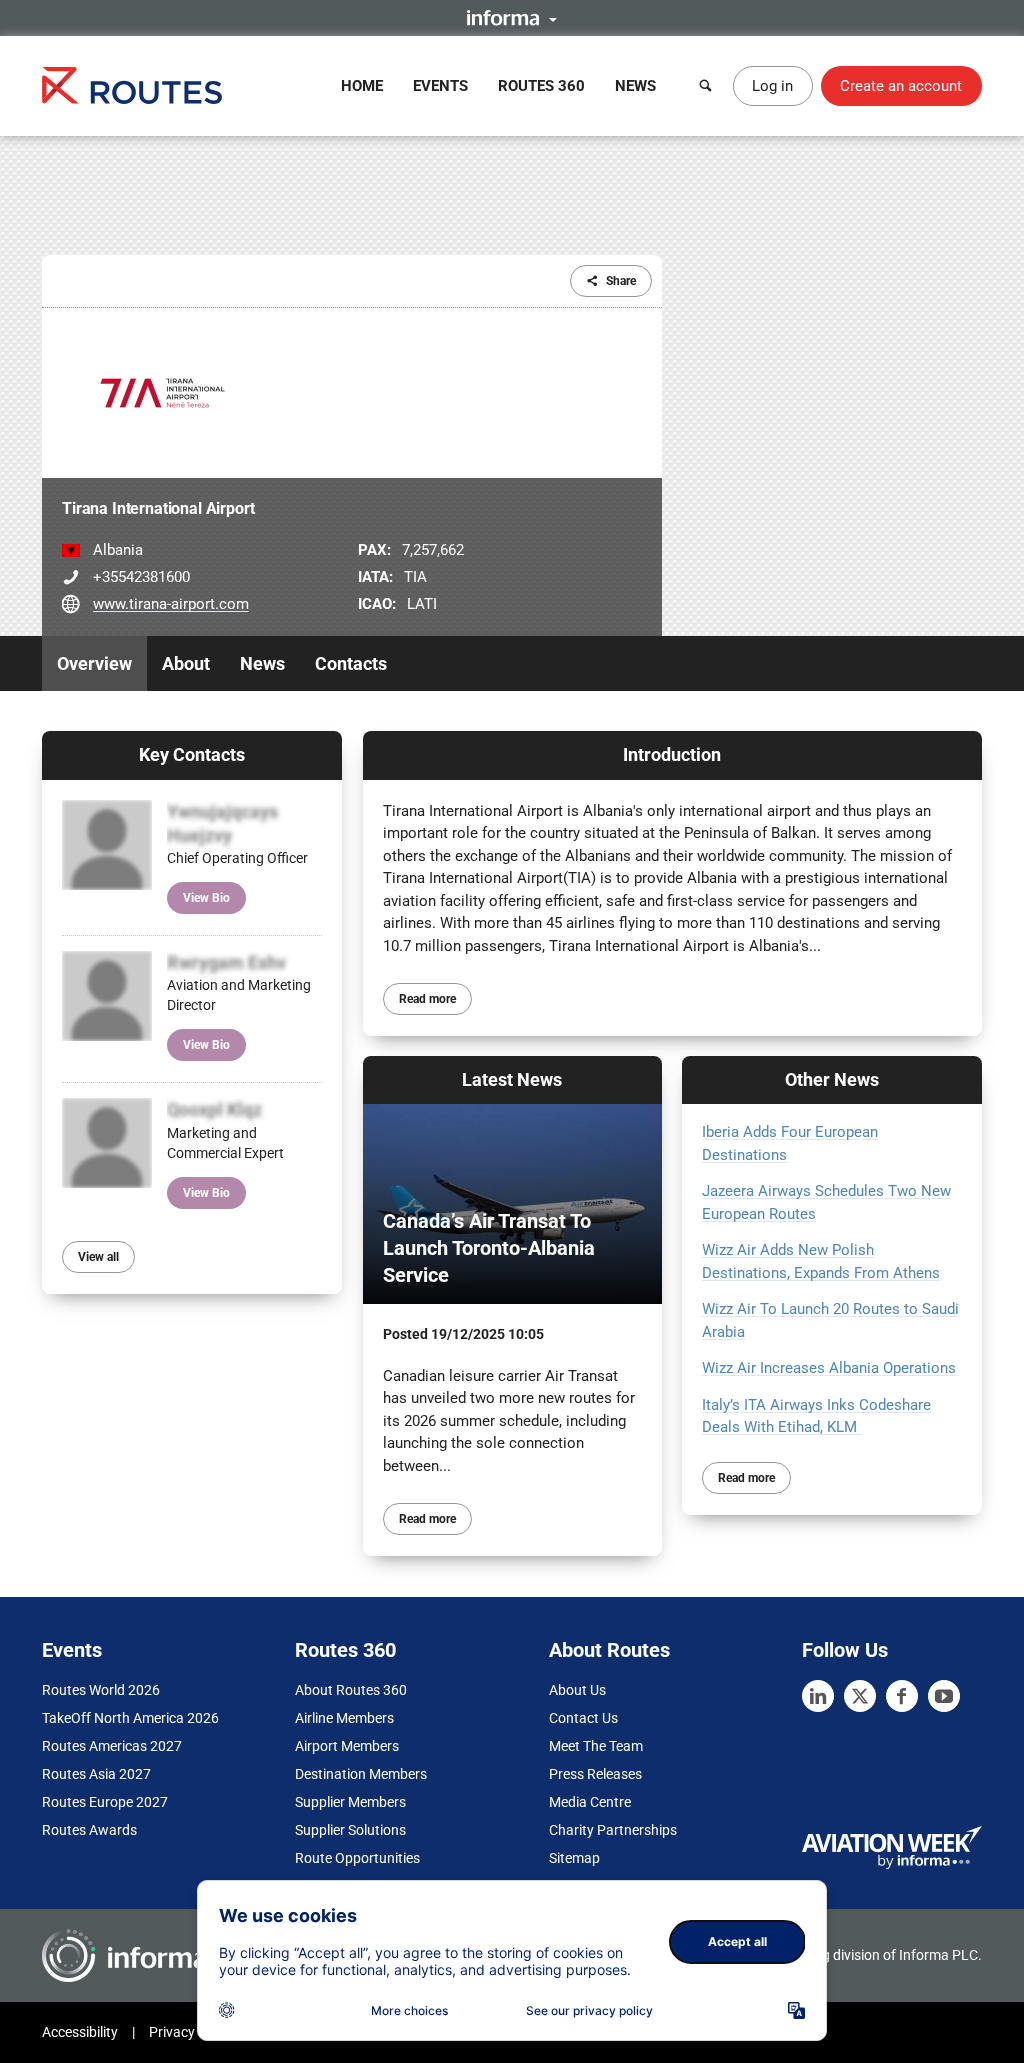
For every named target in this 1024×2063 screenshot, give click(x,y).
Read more (427, 999)
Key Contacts (192, 754)
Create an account (901, 86)
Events (440, 86)
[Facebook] (902, 1696)
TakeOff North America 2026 (130, 1718)
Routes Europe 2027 (105, 1802)
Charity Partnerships (613, 1830)
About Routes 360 (351, 1690)
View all (98, 1257)
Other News (832, 1079)
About (186, 663)
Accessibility (80, 2032)
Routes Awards (89, 1830)
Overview (94, 663)
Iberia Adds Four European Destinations (790, 1143)
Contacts (351, 663)
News (635, 86)
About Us (577, 1690)
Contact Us (583, 1718)
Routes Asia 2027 (96, 1774)
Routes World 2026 (101, 1690)
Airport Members (347, 1746)
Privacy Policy (192, 2032)
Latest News (512, 1079)
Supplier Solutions (350, 1830)
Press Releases (595, 1774)
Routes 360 (541, 86)
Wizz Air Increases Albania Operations (829, 1368)
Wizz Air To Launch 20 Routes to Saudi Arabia (830, 1320)
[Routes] (132, 85)
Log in (772, 86)
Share (621, 281)
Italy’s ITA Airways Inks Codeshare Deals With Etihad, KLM (816, 1416)
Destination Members (361, 1774)
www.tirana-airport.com (171, 604)
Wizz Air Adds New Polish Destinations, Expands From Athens (821, 1261)
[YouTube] (944, 1696)
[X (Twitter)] (860, 1696)
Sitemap (574, 1858)
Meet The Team (596, 1746)
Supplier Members (350, 1802)
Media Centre (590, 1802)
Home (362, 86)
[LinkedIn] (818, 1696)
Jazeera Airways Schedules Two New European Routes (826, 1202)
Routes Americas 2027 (112, 1746)
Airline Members (344, 1718)
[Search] (706, 86)
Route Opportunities (357, 1858)
